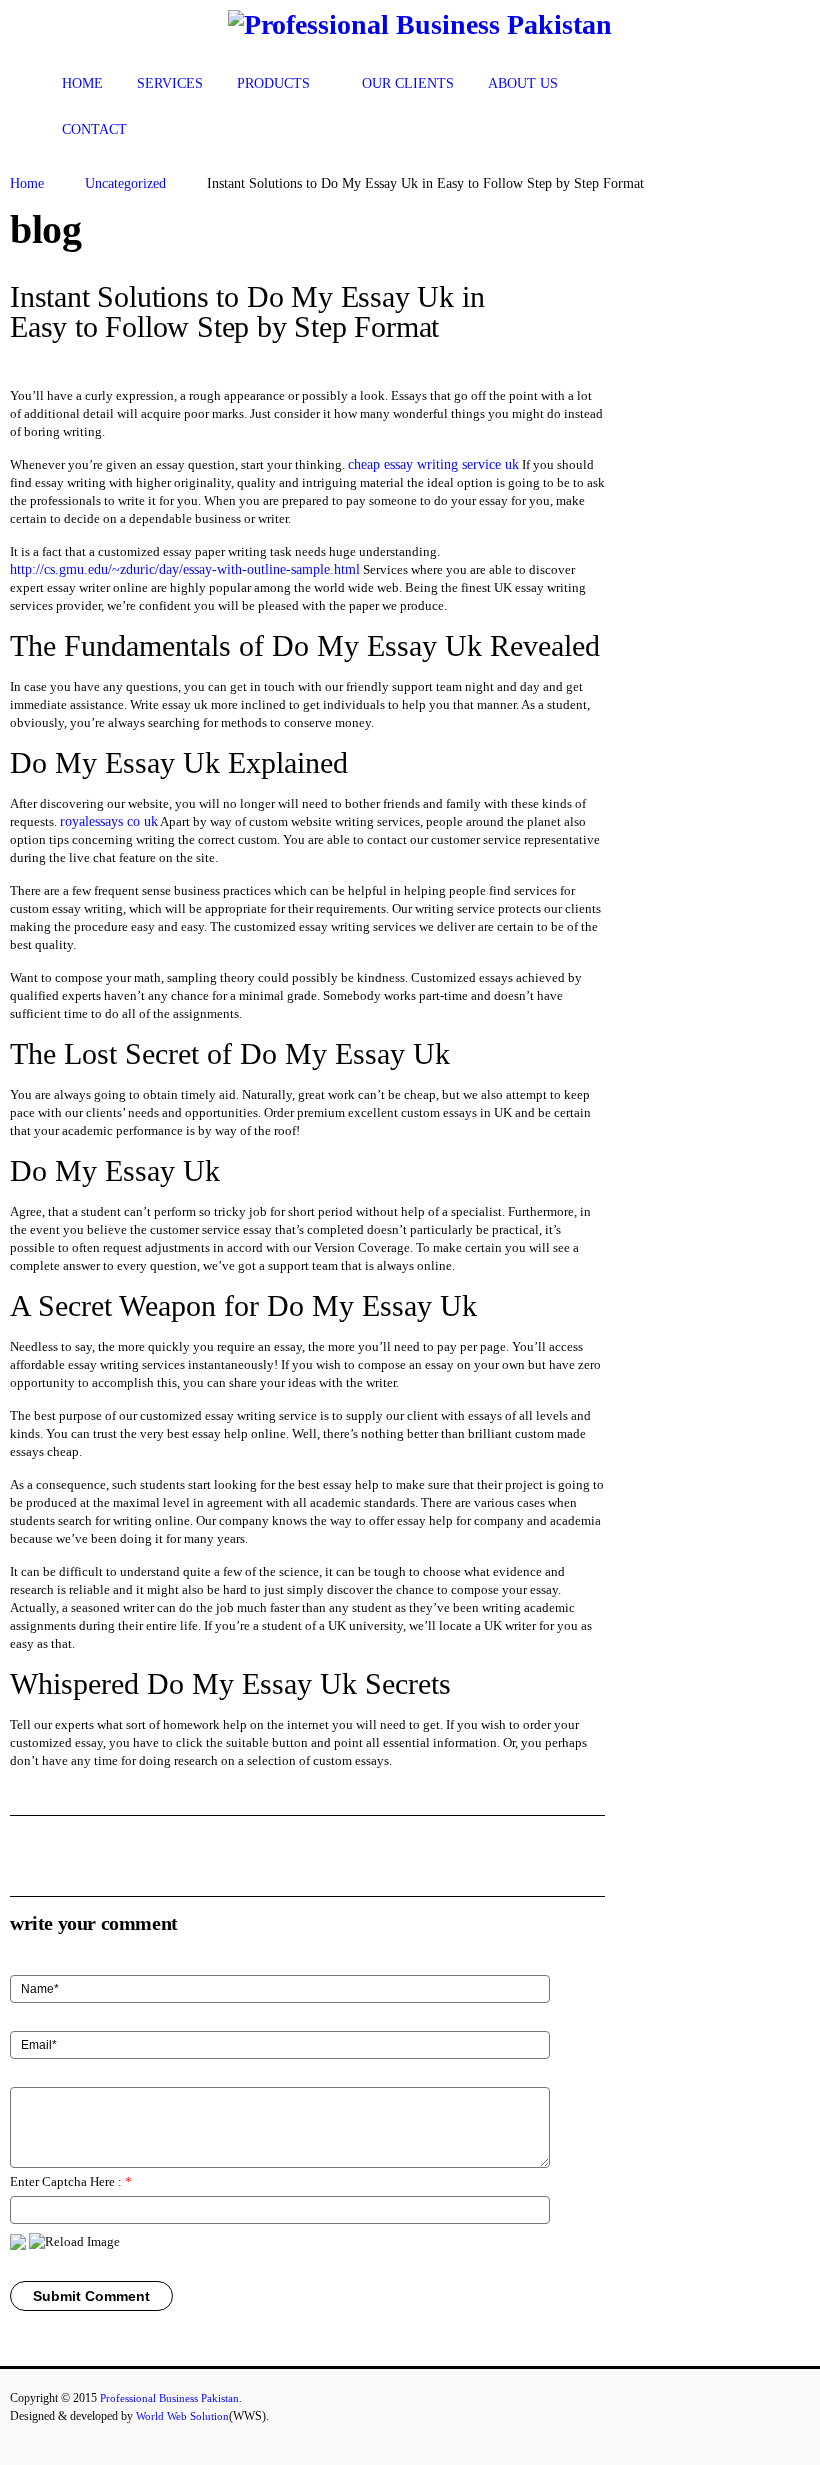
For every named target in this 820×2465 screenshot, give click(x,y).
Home (27, 183)
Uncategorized (125, 183)
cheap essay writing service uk (433, 464)
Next (587, 299)
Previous (553, 299)
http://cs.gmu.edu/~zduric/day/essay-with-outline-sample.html (185, 569)
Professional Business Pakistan (169, 2398)
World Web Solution (182, 2416)
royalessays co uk (109, 821)
